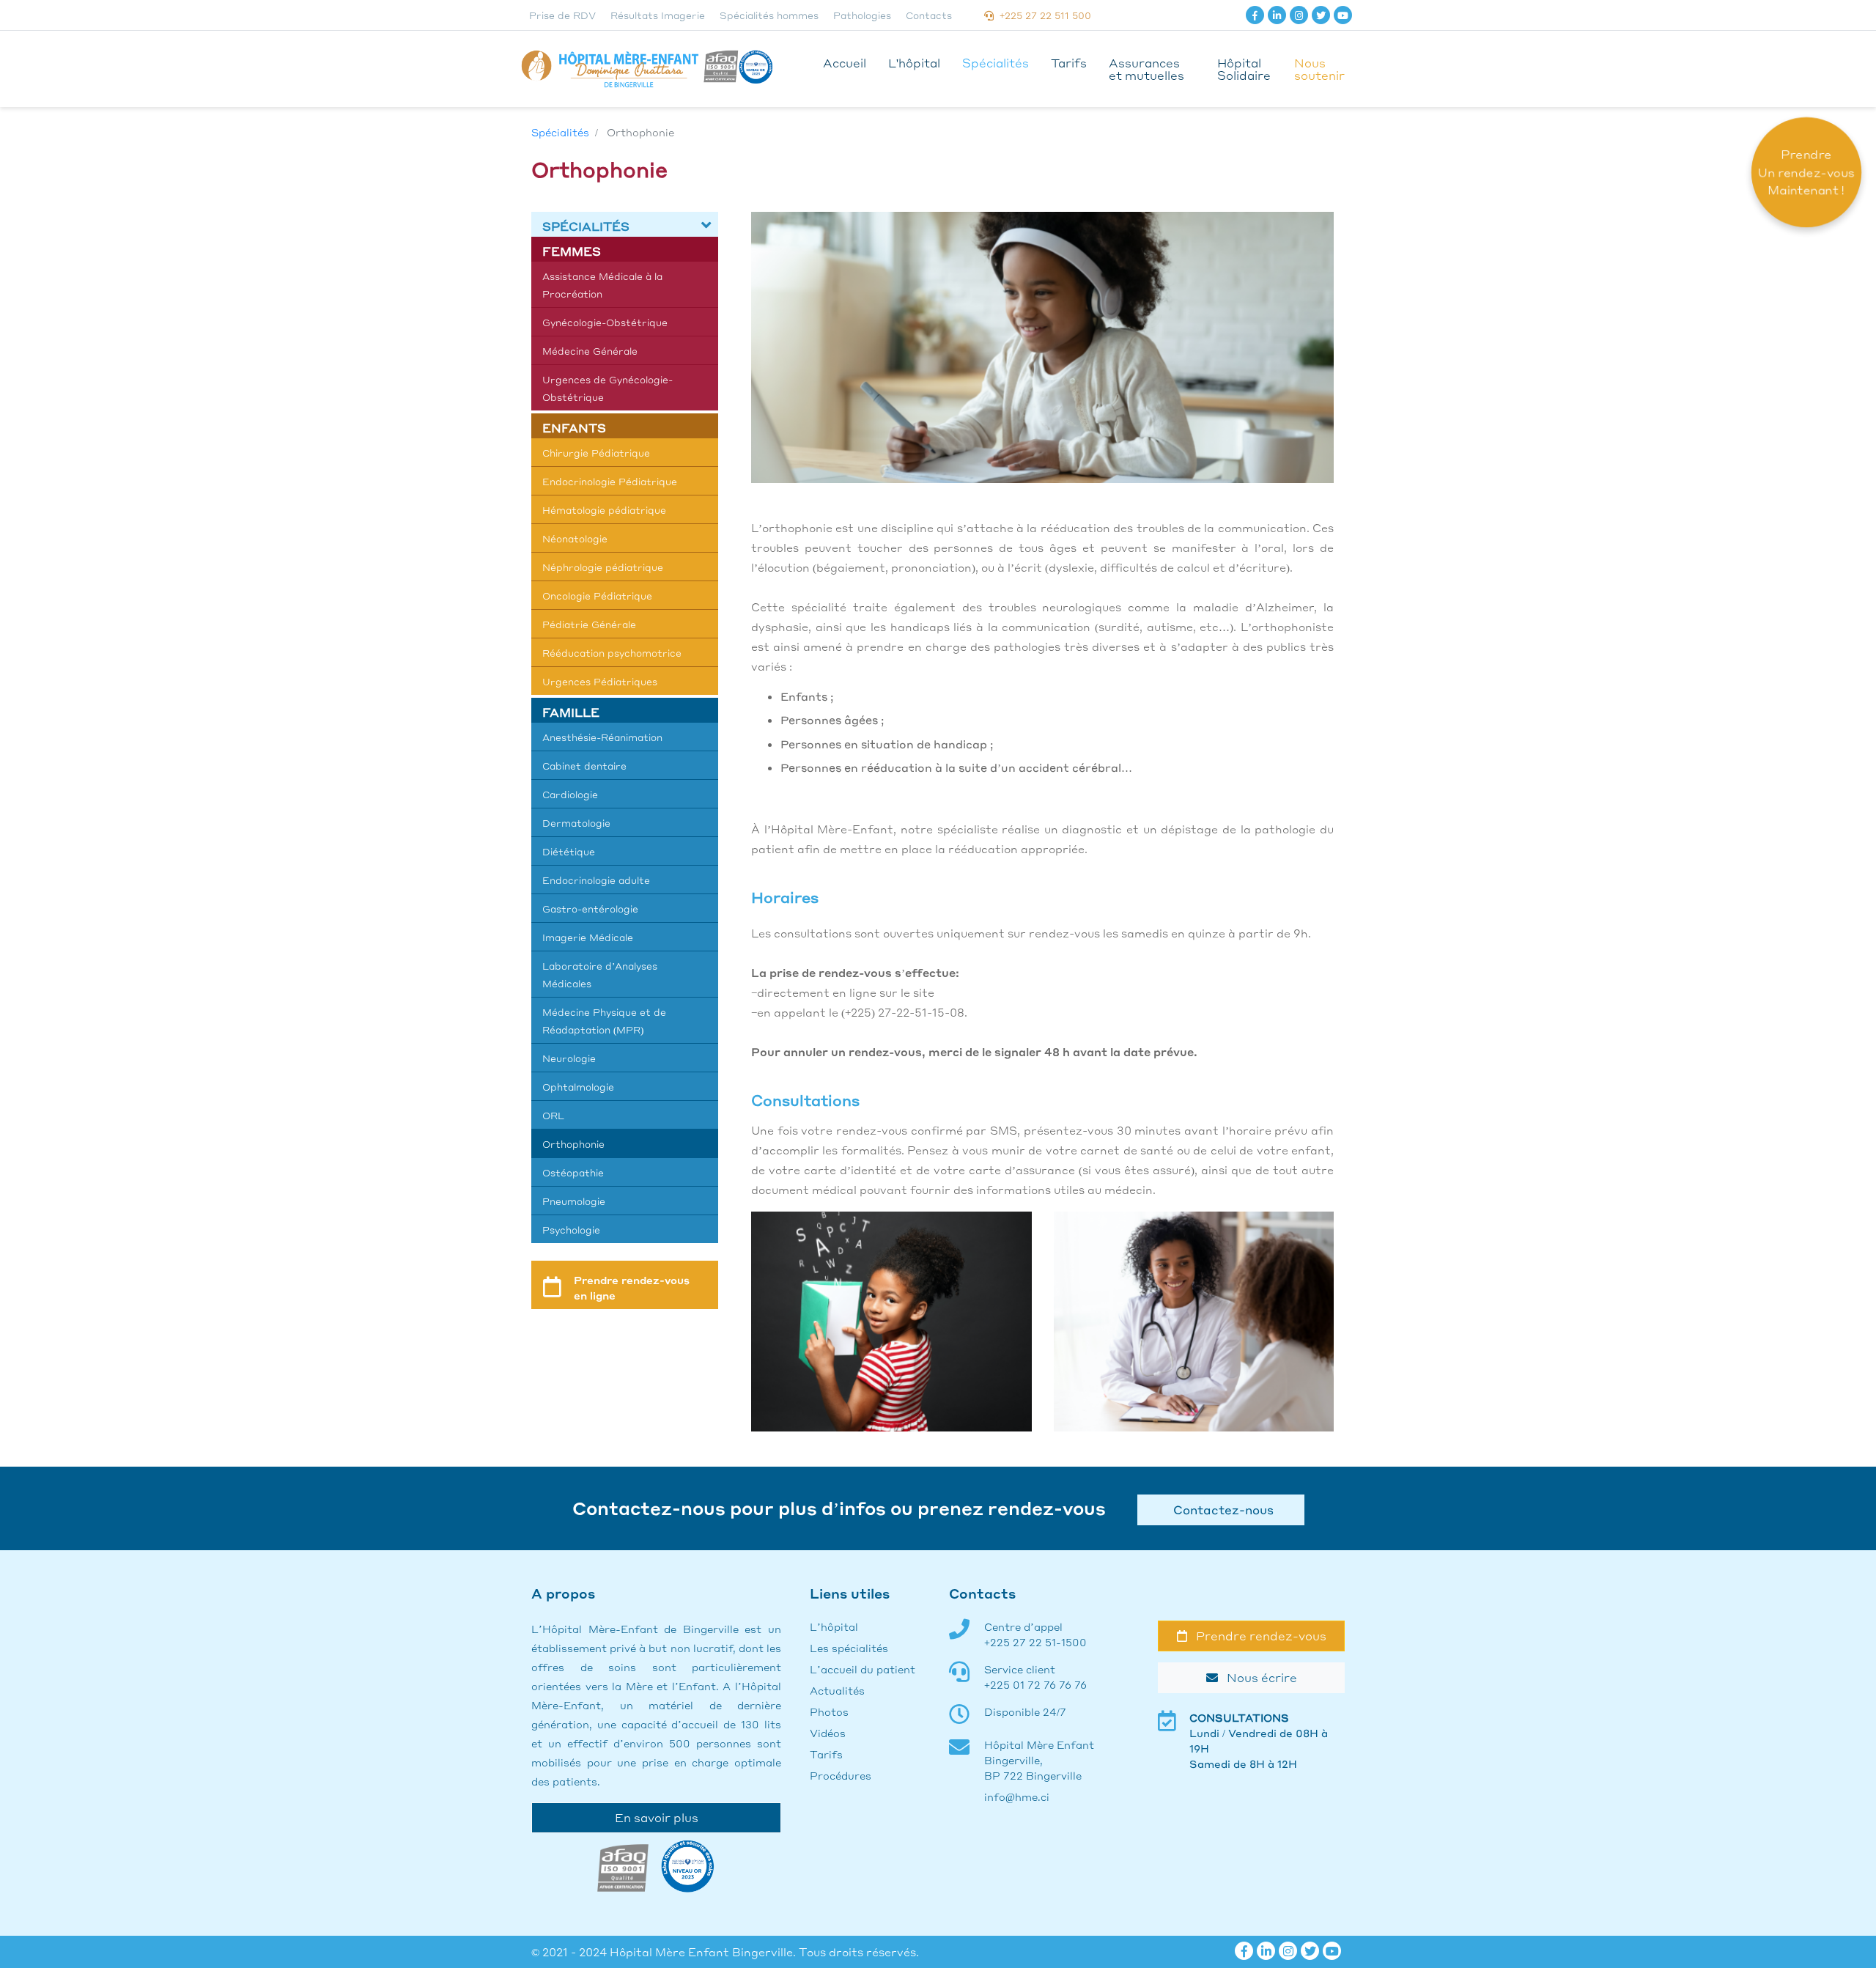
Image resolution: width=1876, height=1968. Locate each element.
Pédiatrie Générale (589, 624)
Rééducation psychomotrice (612, 653)
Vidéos (828, 1733)
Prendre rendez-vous (1257, 1636)
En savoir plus (657, 1817)
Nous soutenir (1319, 69)
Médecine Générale (590, 351)
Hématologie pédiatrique (604, 510)
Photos (829, 1711)
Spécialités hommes (769, 15)
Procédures (841, 1775)
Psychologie (571, 1230)
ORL (553, 1115)
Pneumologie (574, 1201)
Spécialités (996, 63)
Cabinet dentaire (584, 766)
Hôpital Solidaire (1244, 69)
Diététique (569, 851)
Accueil (845, 63)
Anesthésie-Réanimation (602, 737)
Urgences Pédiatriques (600, 681)
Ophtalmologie (578, 1087)
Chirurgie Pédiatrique (596, 453)
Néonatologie (575, 538)
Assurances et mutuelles (1146, 69)
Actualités (837, 1690)
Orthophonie (573, 1144)
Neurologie (569, 1058)
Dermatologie (576, 823)
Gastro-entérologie (590, 909)
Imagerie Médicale (588, 937)
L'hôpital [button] (914, 63)
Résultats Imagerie (658, 15)
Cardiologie (570, 794)
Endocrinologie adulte (596, 880)
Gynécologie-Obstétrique (605, 322)
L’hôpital (834, 1626)
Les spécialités (849, 1648)
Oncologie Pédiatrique (597, 596)
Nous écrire (1258, 1677)
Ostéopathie (573, 1172)
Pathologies (862, 15)
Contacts (929, 15)
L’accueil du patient (863, 1669)
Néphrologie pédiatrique (603, 567)
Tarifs (1069, 63)
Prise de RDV (562, 15)
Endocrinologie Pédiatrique (610, 481)
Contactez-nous (1220, 1510)
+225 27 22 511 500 (1042, 15)
